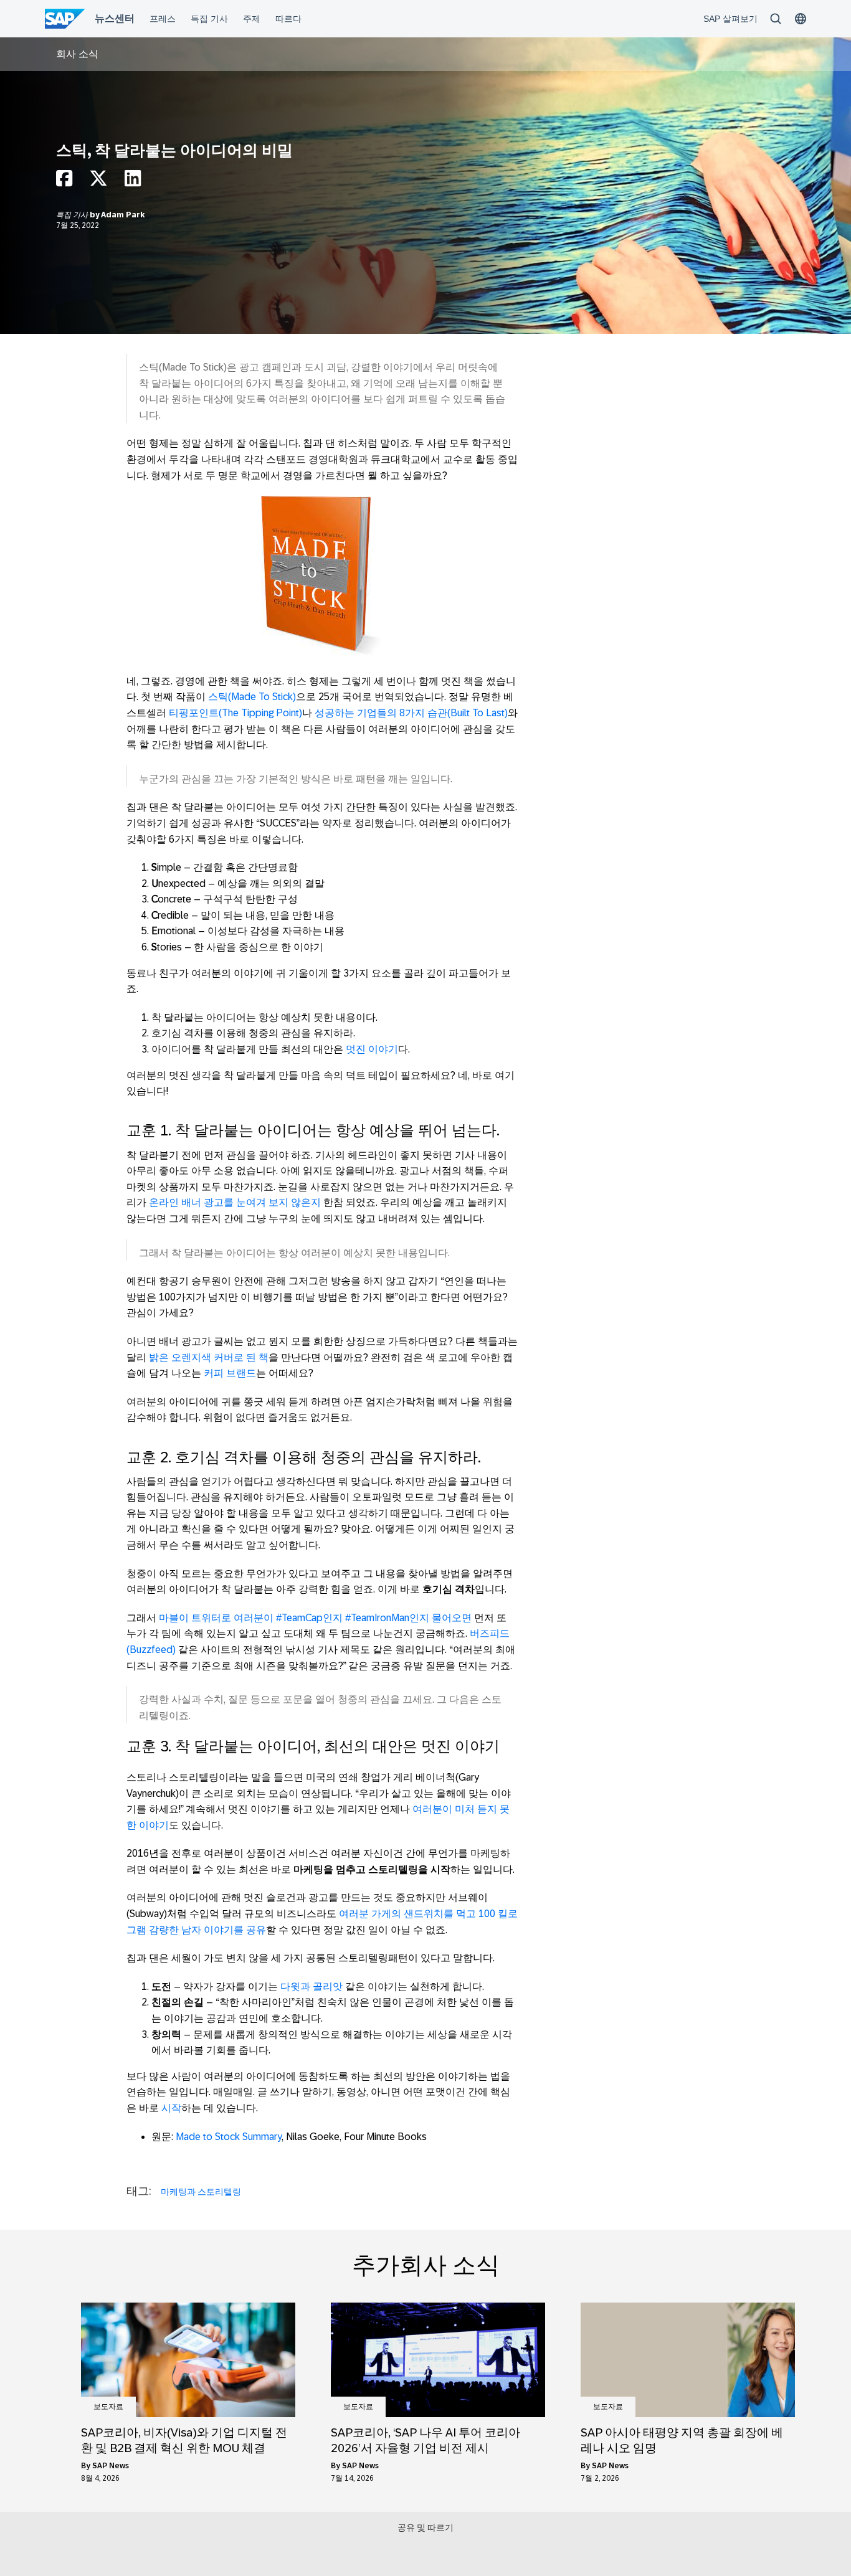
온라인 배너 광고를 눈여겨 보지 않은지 (235, 1202)
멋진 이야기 (372, 1049)
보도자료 (108, 2407)
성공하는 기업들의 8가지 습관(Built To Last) (411, 713)
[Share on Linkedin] (133, 182)
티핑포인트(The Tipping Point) (235, 713)
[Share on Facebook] (64, 182)
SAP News (111, 2466)
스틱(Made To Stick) (252, 697)
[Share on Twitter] (98, 182)
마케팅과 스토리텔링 (201, 2192)
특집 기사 (73, 215)
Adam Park (123, 215)
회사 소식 (77, 54)
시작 (171, 2108)
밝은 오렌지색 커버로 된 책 (209, 1357)
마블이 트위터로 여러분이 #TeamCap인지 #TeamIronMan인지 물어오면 (315, 1618)
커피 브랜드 (230, 1373)
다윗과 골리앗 (311, 1986)
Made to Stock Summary (229, 2137)
